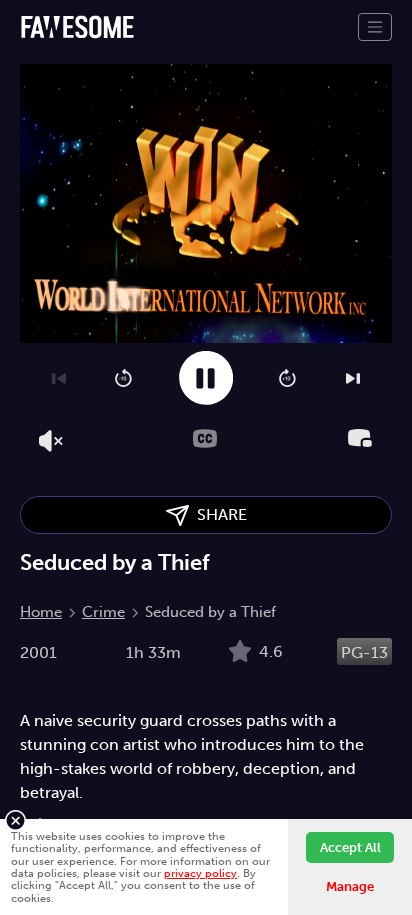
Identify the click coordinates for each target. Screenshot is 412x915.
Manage (350, 886)
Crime (103, 612)
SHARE (218, 514)
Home (41, 612)
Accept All (350, 847)
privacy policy (200, 873)
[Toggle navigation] (375, 27)
